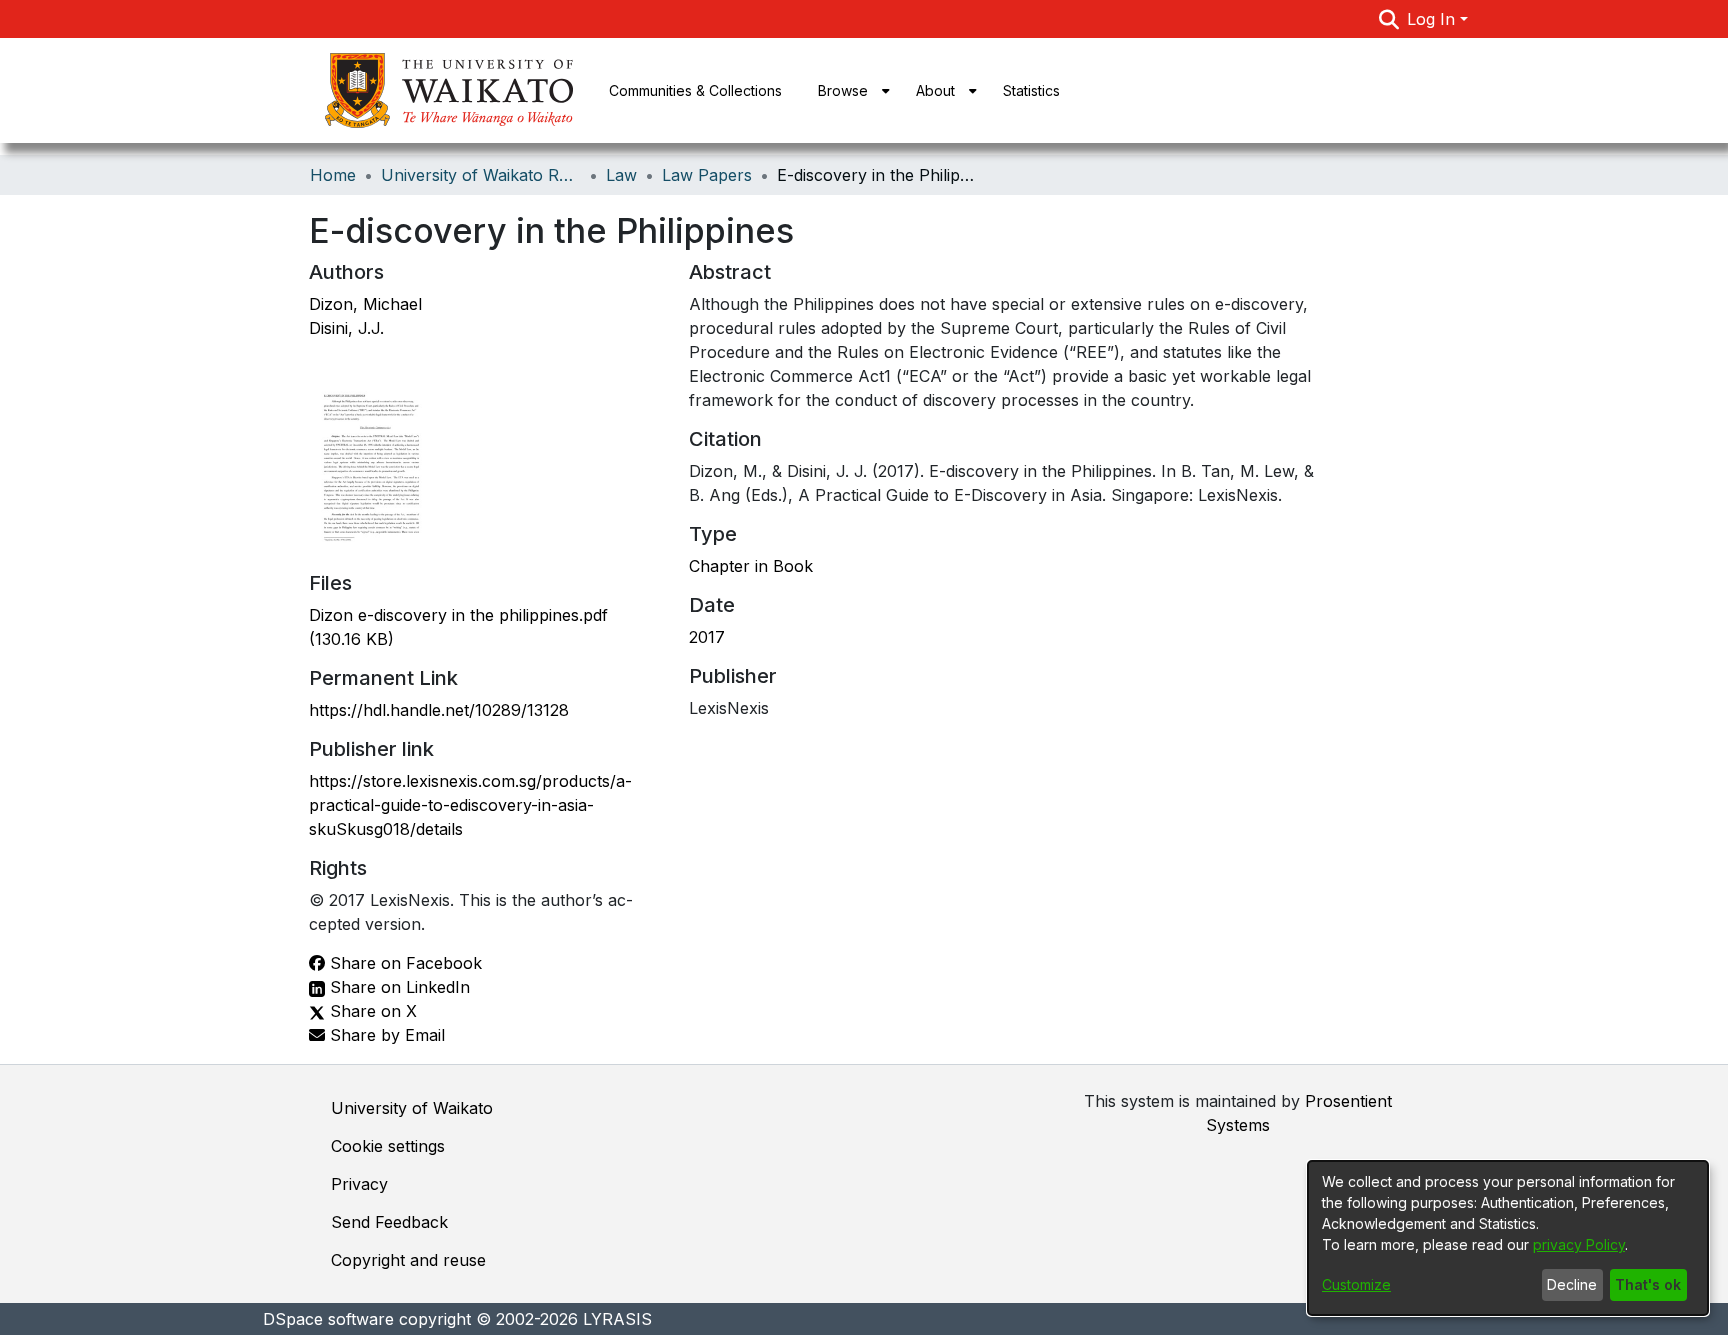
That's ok (1648, 1284)
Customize (1356, 1284)
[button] (1389, 19)
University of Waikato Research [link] (481, 175)
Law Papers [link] (707, 175)
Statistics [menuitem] (1031, 90)
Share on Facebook (403, 963)
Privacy (359, 1184)
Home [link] (333, 175)
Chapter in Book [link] (751, 566)
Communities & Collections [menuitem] (695, 90)
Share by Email (385, 1035)
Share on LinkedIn (397, 987)
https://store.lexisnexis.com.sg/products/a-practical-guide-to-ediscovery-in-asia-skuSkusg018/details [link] (470, 805)
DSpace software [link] (328, 1319)
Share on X (371, 1011)
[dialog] (1508, 1238)
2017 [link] (707, 637)
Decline (1572, 1284)
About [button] (935, 90)
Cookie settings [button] (388, 1146)
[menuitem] (849, 90)
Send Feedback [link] (389, 1222)
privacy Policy (1579, 1244)
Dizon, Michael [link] (365, 304)
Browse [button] (843, 90)
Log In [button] (1433, 19)
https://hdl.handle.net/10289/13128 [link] (439, 710)
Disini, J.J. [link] (346, 328)
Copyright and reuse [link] (408, 1260)
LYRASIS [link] (617, 1319)
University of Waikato (412, 1108)
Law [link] (621, 175)
